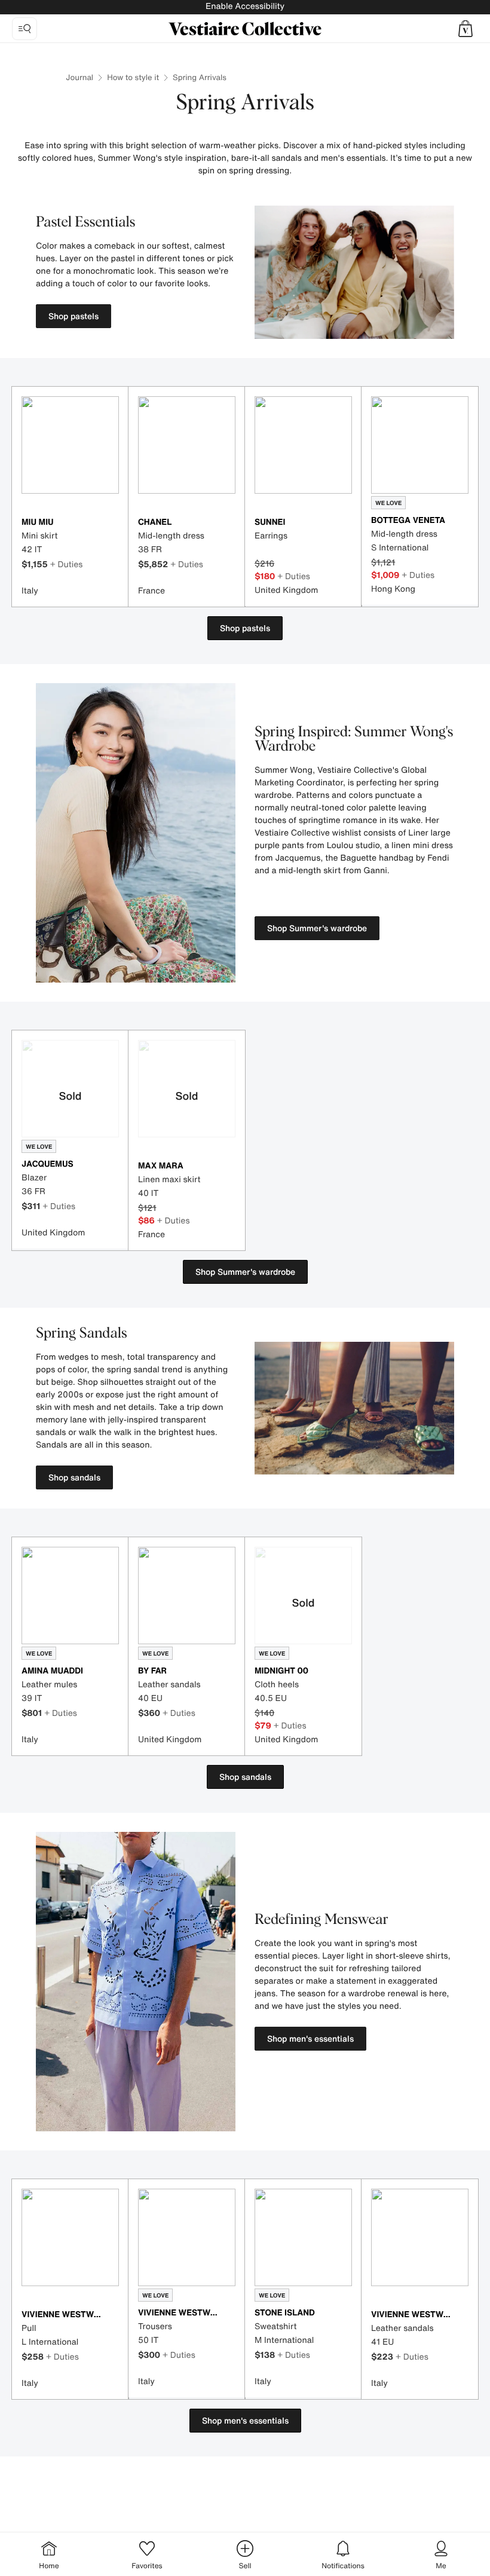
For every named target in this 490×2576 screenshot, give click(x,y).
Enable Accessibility (245, 6)
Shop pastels (73, 316)
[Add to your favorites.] (112, 523)
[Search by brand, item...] (24, 29)
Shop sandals (74, 1477)
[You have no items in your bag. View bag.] (465, 29)
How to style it (133, 77)
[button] (465, 29)
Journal (79, 77)
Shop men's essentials (310, 2038)
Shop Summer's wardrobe (317, 928)
